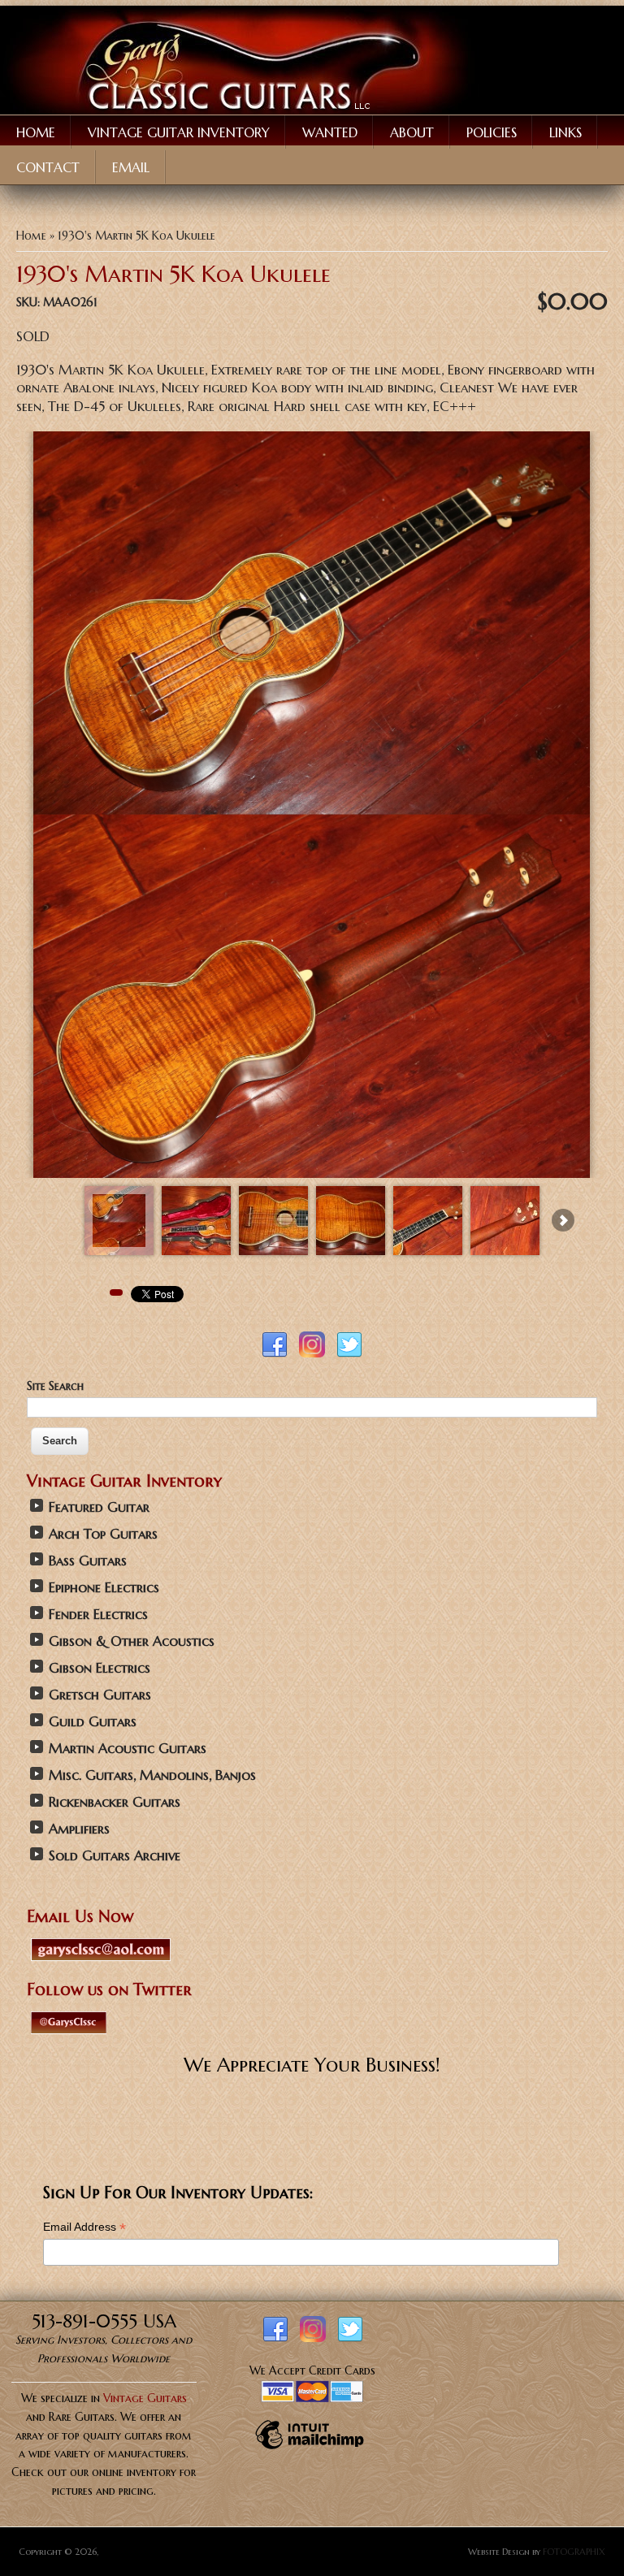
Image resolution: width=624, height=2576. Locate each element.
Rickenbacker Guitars (115, 1802)
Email (131, 167)
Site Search (55, 1386)
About (412, 132)
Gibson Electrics (100, 1668)
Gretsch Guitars (100, 1695)
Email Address (84, 2227)
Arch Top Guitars (103, 1534)
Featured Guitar (99, 1507)
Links (565, 132)
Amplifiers (79, 1829)
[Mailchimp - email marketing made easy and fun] (310, 2448)
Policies (492, 132)
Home (36, 132)
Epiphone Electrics (104, 1588)
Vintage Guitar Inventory (179, 132)
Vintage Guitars (145, 2398)
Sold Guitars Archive (115, 1856)
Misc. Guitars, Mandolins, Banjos (152, 1775)
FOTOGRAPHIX (574, 2552)
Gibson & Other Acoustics (132, 1641)
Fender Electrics (98, 1615)
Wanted (330, 132)
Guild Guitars (93, 1722)
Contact (48, 167)
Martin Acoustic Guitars (128, 1749)
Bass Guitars (88, 1561)
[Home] (239, 110)
